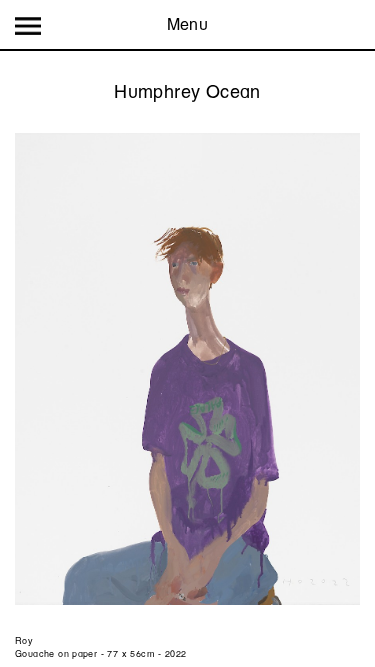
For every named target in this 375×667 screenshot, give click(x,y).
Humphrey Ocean (187, 91)
